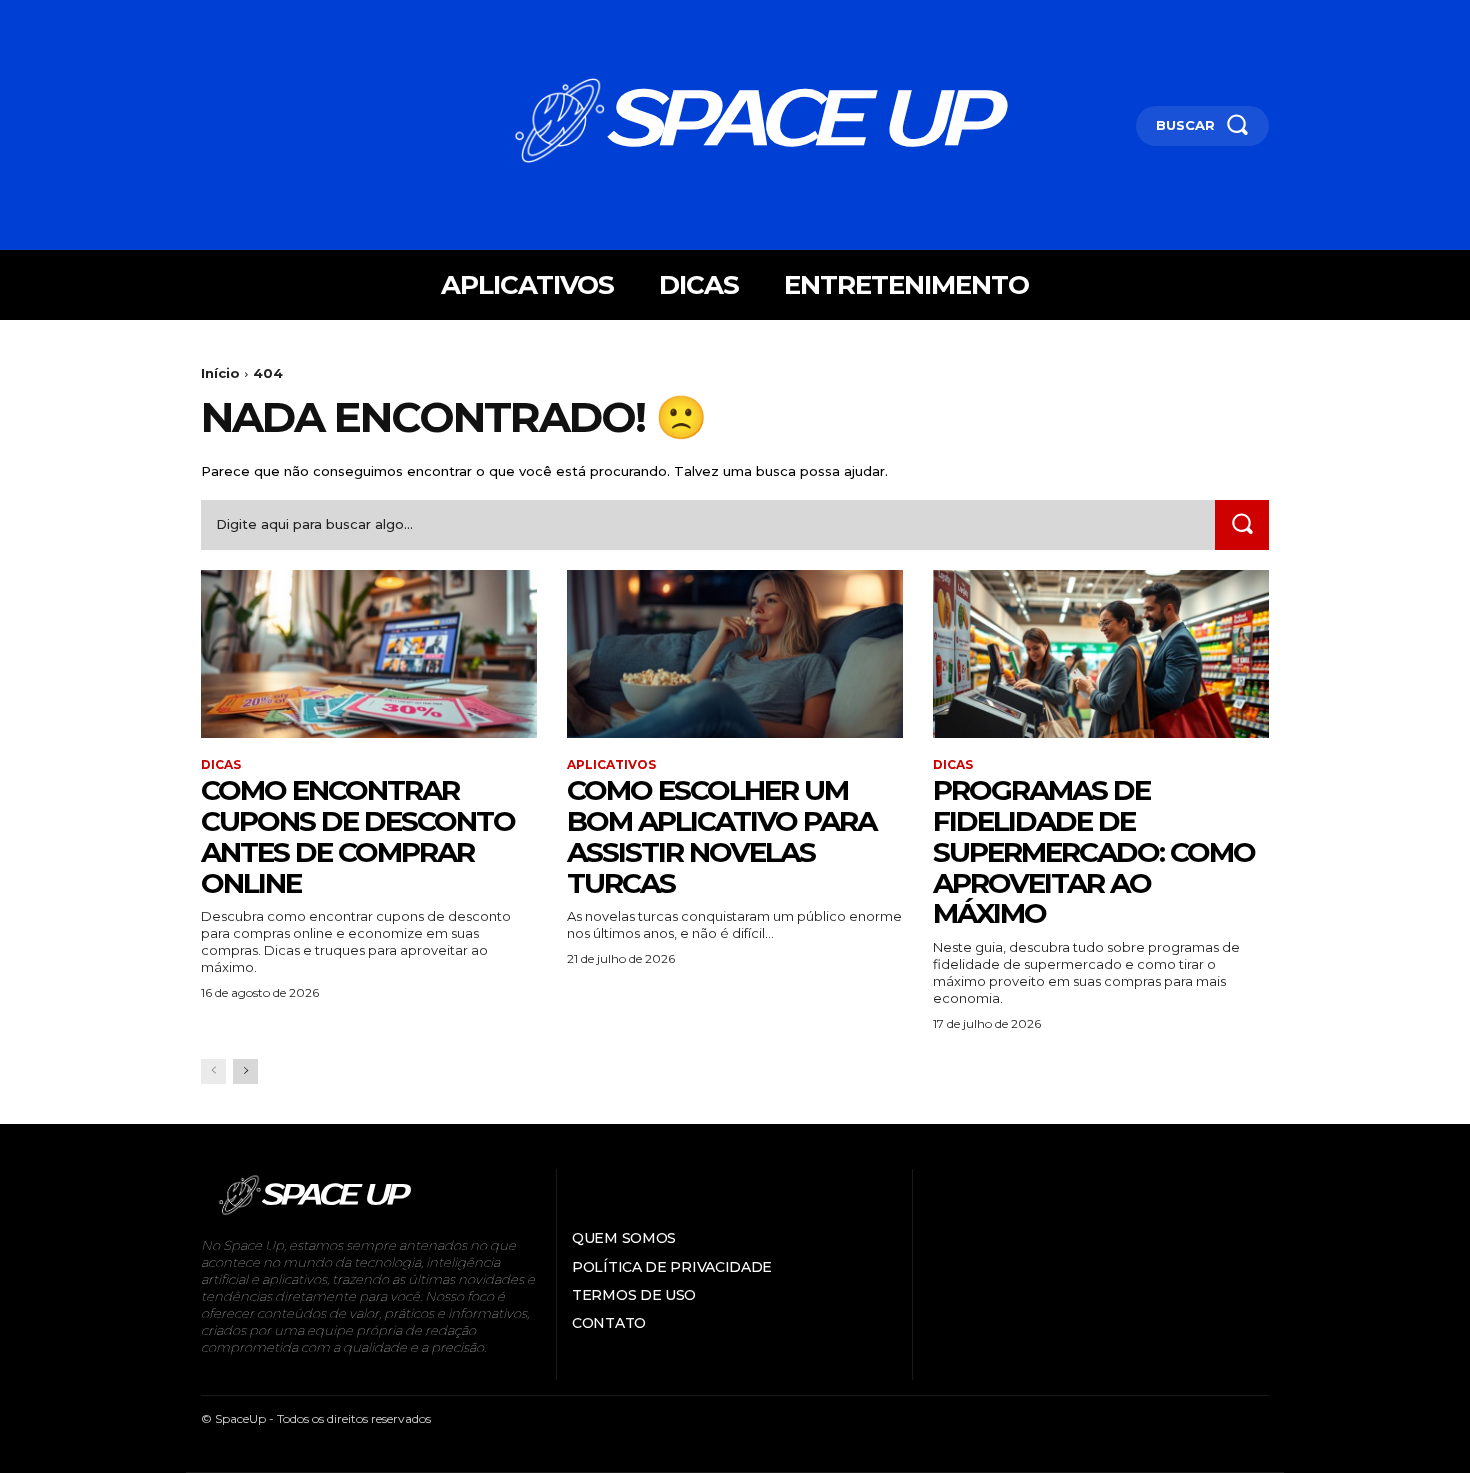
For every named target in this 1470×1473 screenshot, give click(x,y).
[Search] (1242, 524)
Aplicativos (611, 765)
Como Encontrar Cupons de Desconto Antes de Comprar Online (358, 836)
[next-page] (245, 1071)
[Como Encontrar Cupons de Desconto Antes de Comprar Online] (369, 654)
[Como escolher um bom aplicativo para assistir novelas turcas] (735, 654)
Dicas (221, 765)
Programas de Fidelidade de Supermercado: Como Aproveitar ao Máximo (1094, 851)
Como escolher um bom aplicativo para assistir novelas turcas (721, 836)
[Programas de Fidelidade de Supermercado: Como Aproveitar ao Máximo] (1101, 654)
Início (220, 373)
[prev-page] (213, 1071)
